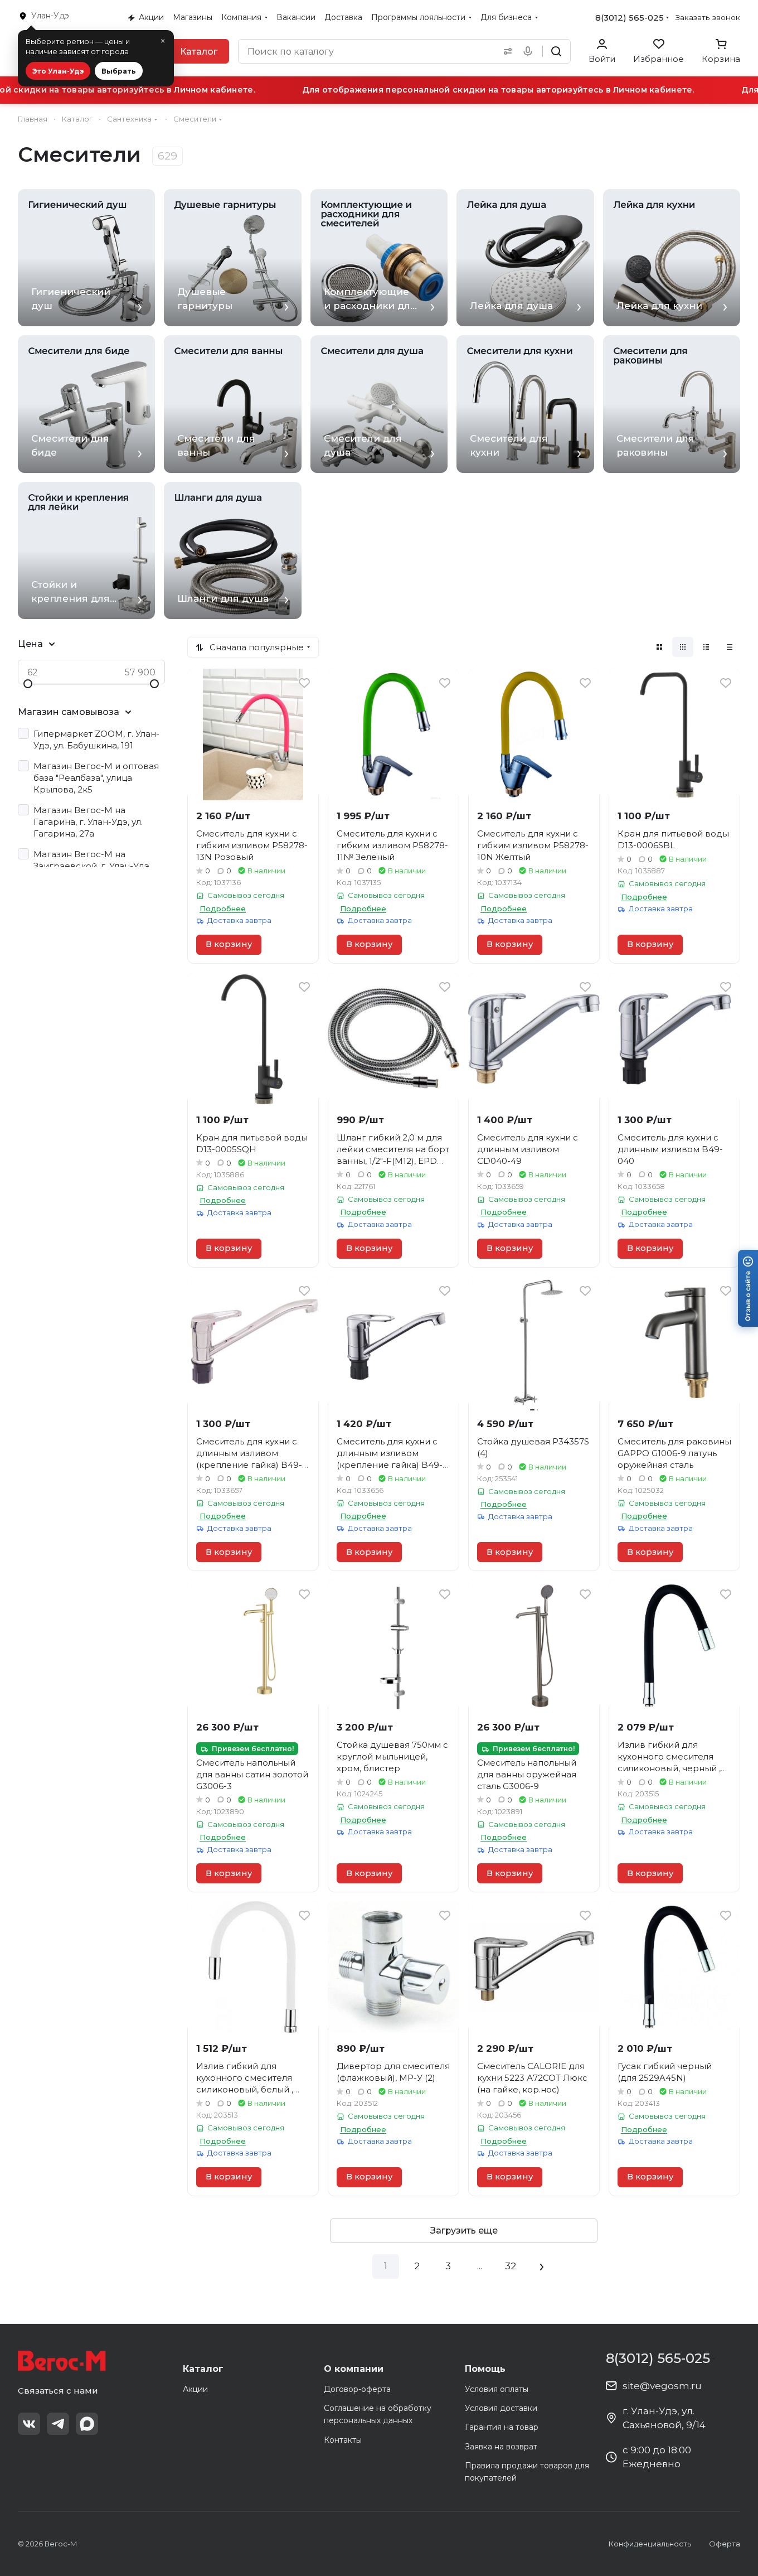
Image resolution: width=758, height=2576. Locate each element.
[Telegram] (58, 2424)
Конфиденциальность (650, 2544)
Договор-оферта (357, 2389)
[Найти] (556, 51)
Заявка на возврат (501, 2447)
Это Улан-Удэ (58, 71)
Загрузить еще (464, 2231)
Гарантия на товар (502, 2427)
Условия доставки (501, 2408)
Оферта (725, 2544)
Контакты (343, 2440)
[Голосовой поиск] (530, 51)
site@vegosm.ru (662, 2386)
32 (511, 2266)
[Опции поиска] (506, 51)
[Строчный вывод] (706, 647)
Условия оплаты (497, 2389)
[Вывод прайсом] (730, 647)
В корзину (229, 944)
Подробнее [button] (223, 908)
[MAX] (87, 2424)
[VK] (29, 2424)
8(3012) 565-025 (630, 18)
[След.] (542, 2266)
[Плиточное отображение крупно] (659, 647)
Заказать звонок (708, 17)
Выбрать (119, 71)
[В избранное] (304, 683)
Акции (195, 2389)
